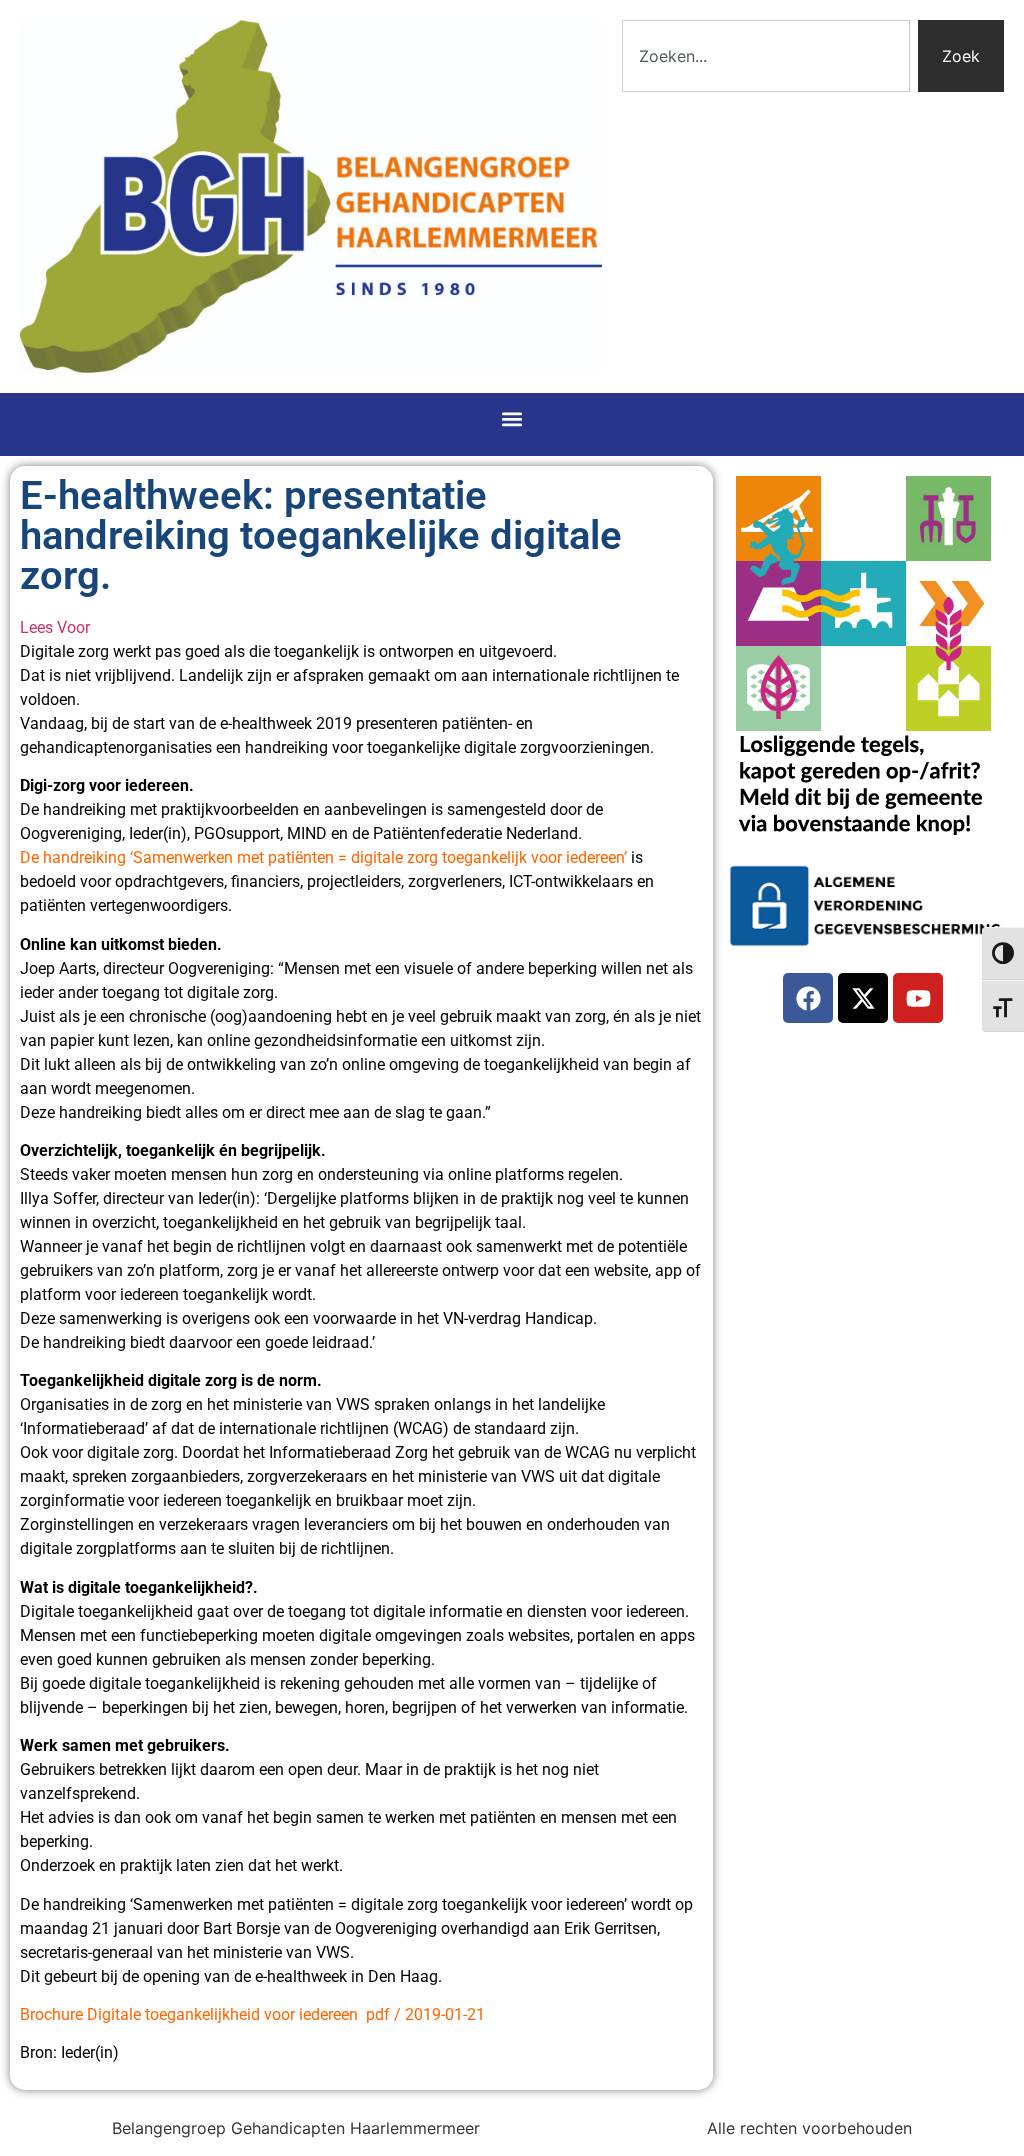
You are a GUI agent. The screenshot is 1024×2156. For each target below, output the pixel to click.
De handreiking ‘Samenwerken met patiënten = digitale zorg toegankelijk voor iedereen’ (323, 857)
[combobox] (766, 56)
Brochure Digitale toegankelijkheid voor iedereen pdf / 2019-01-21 (252, 2014)
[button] (512, 419)
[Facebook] (808, 998)
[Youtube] (918, 998)
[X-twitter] (863, 998)
